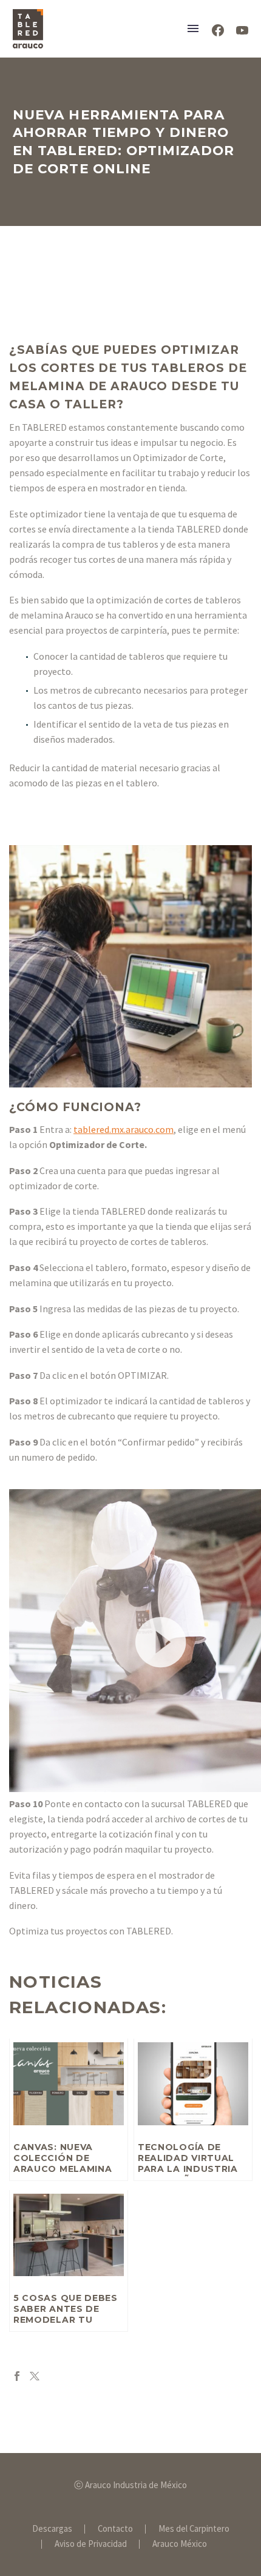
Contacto (115, 2529)
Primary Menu (193, 28)
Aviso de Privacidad (91, 2544)
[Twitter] (35, 2376)
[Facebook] (17, 2376)
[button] (161, 1641)
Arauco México (180, 2544)
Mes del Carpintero (194, 2529)
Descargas (52, 2529)
